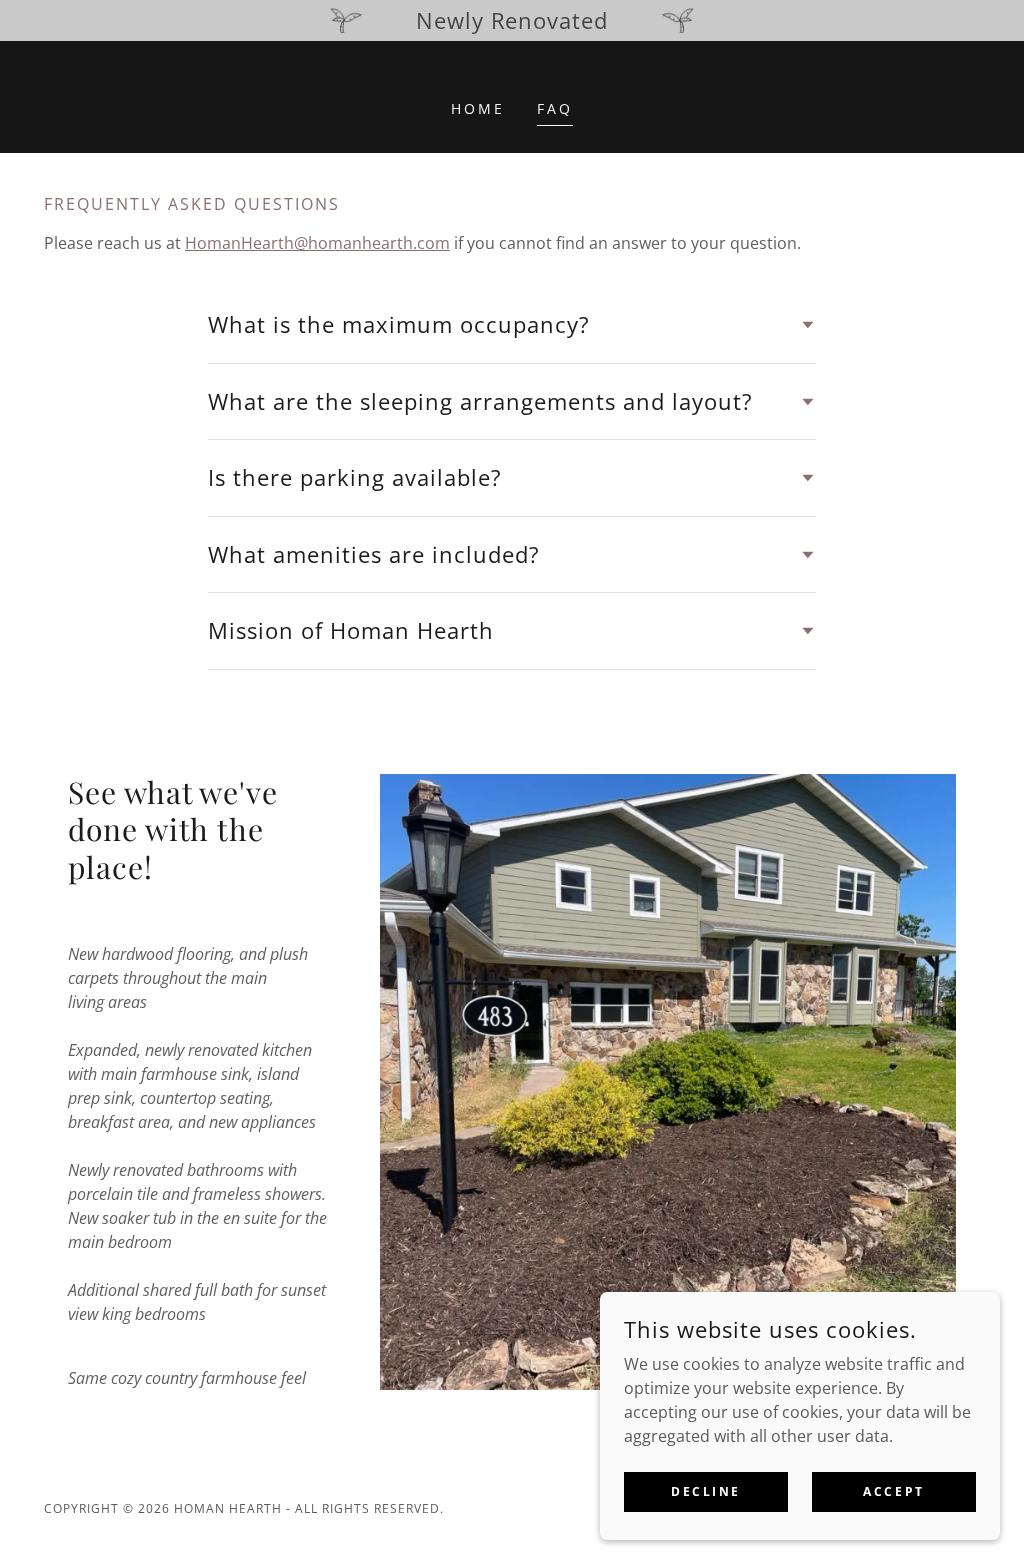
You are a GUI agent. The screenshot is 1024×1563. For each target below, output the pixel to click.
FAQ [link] (555, 108)
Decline (706, 1491)
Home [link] (478, 108)
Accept (893, 1491)
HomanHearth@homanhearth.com (317, 243)
